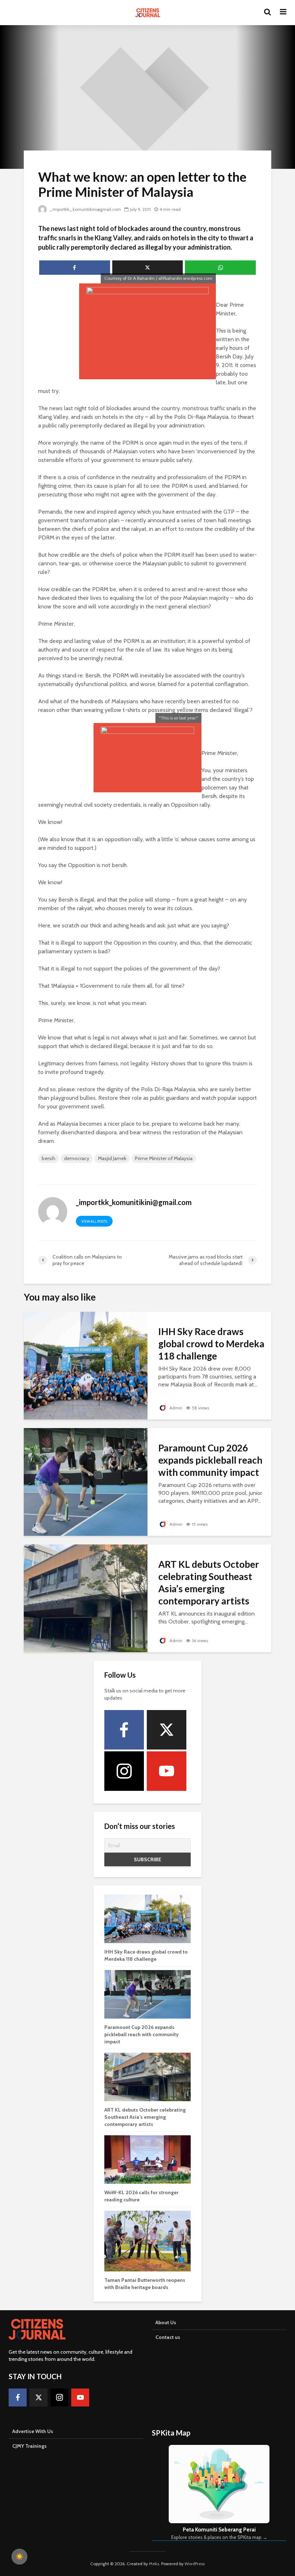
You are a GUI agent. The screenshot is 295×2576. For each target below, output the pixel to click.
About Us (166, 2322)
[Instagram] (124, 1771)
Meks (154, 2564)
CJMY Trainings (29, 2446)
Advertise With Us (33, 2431)
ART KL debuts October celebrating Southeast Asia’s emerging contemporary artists (209, 1583)
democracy (77, 1158)
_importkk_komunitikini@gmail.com (85, 209)
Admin (175, 1408)
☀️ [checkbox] (19, 2557)
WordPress (195, 2564)
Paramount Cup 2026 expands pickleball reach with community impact (210, 1460)
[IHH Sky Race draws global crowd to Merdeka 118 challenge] (86, 1365)
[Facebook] (124, 1730)
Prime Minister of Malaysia (164, 1158)
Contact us (168, 2337)
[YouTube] (167, 1771)
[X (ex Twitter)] (167, 1730)
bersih (49, 1158)
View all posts (94, 1221)
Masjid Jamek (112, 1158)
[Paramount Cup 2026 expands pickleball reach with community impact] (86, 1481)
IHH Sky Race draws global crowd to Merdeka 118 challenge (211, 1344)
